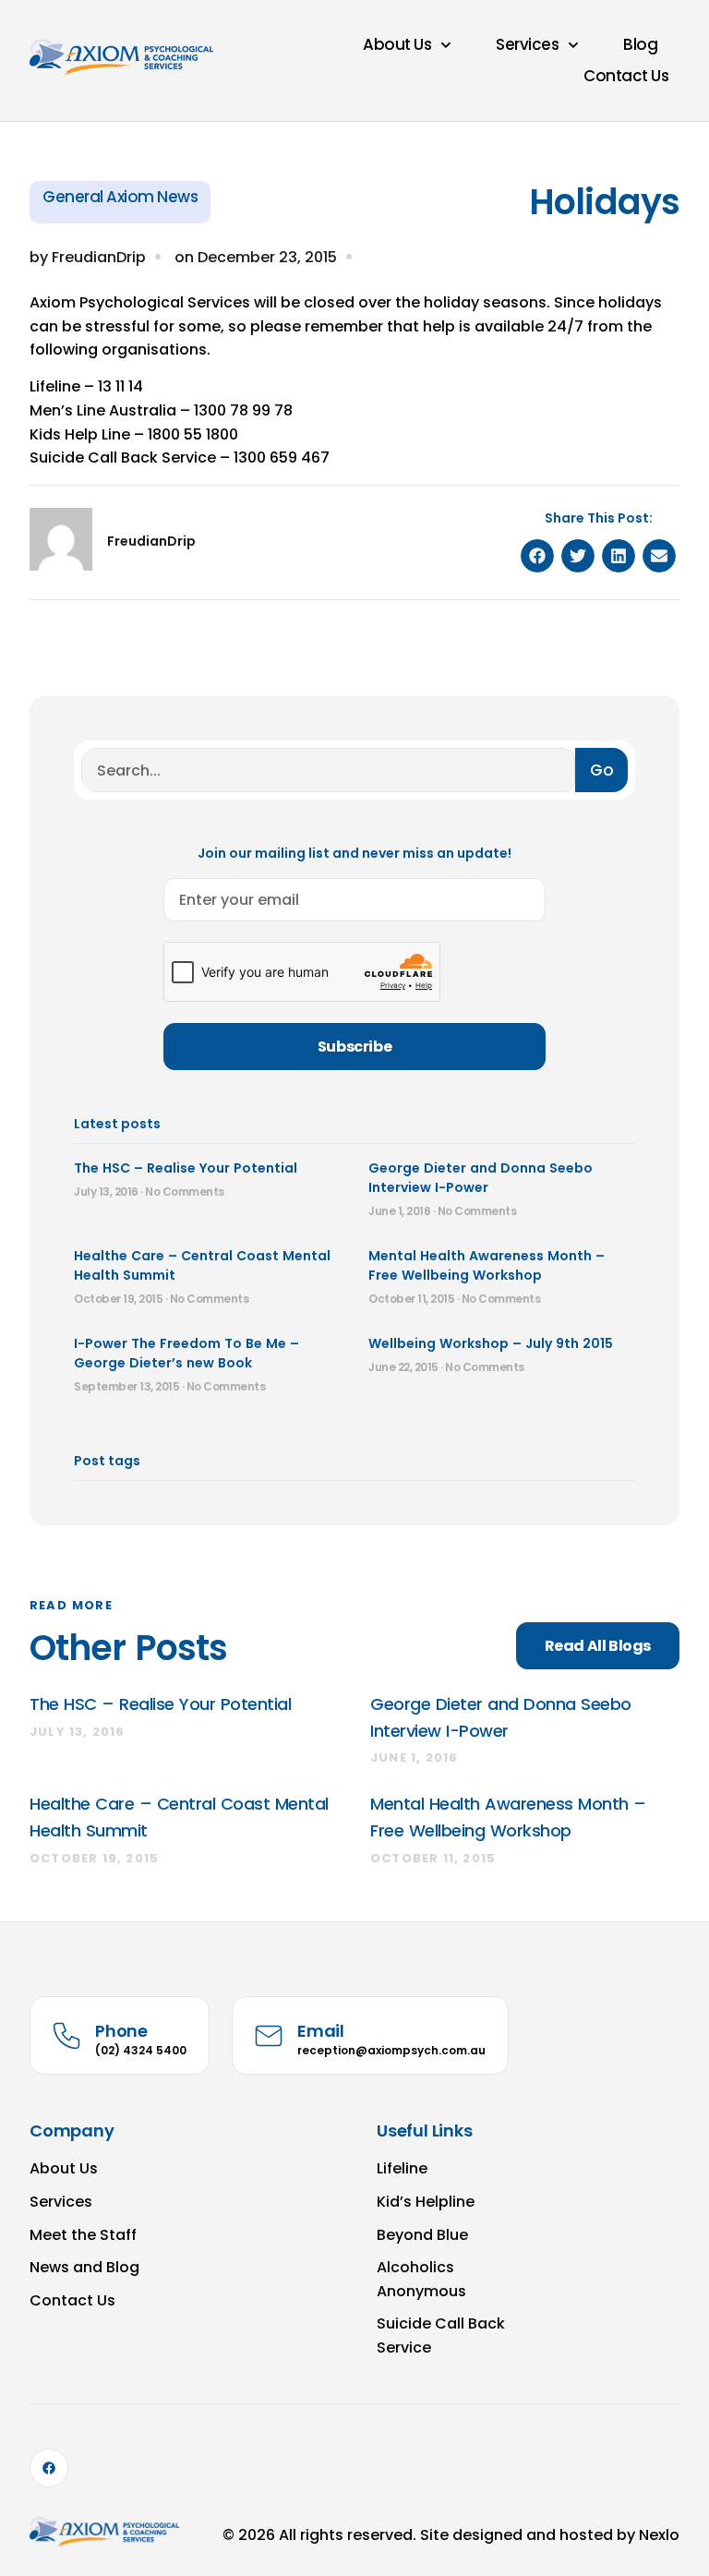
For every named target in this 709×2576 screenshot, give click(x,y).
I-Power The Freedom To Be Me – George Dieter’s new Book (186, 1353)
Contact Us (626, 76)
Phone (121, 2031)
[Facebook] (49, 2468)
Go (601, 770)
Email (321, 2031)
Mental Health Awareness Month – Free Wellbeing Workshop (487, 1265)
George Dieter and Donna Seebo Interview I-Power (481, 1178)
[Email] (269, 2036)
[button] (537, 556)
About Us (397, 44)
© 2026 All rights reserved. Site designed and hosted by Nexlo (451, 2535)
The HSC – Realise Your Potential (186, 1168)
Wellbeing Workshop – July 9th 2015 (491, 1343)
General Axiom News (120, 197)
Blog (640, 44)
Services (527, 44)
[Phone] (66, 2036)
